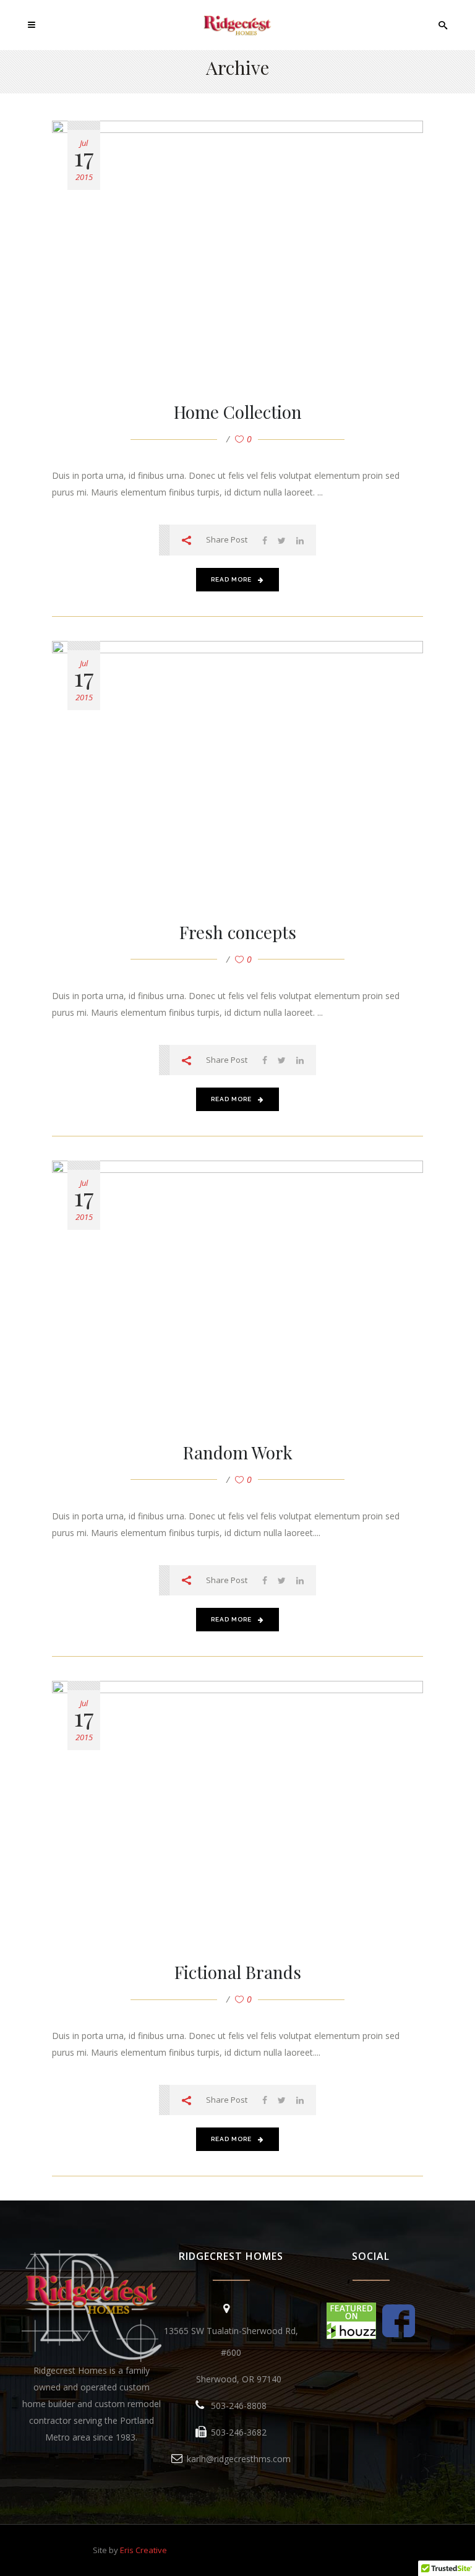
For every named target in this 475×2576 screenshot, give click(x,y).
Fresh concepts (238, 932)
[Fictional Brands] (237, 1808)
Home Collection (238, 412)
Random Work (238, 1452)
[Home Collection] (237, 248)
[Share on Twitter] (282, 540)
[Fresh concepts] (237, 768)
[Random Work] (237, 1288)
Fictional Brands (238, 1972)
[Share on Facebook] (265, 540)
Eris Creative (143, 2550)
